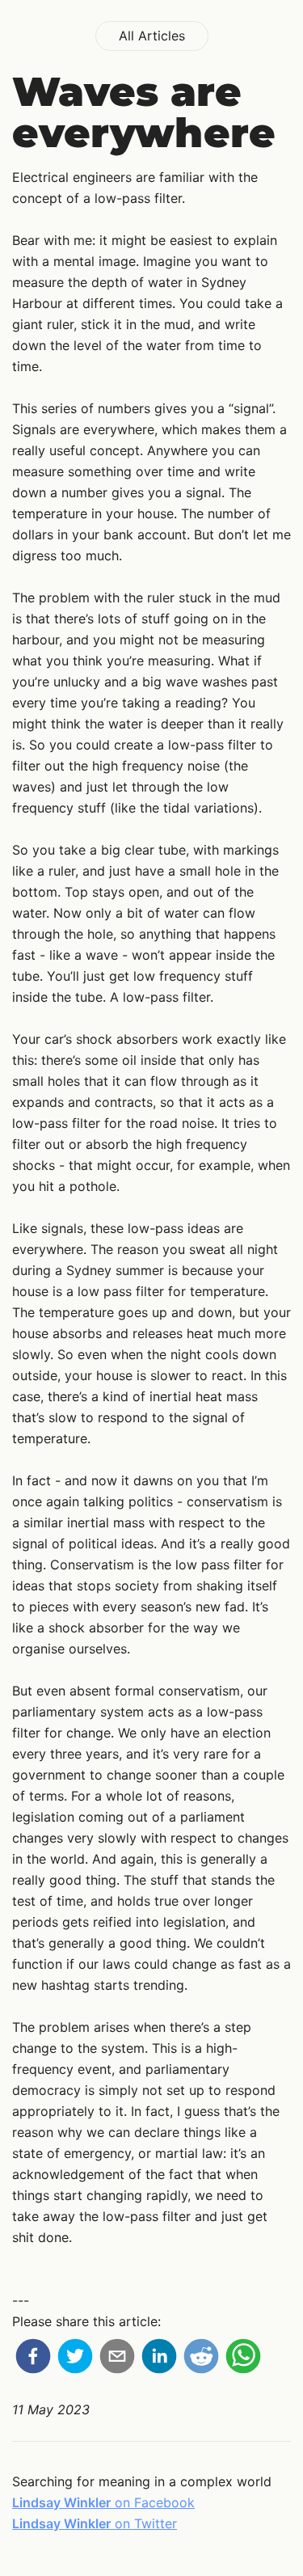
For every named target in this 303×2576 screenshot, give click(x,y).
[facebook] (33, 2359)
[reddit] (201, 2359)
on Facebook (103, 2502)
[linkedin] (159, 2359)
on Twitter (95, 2523)
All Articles (152, 36)
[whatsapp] (243, 2359)
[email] (117, 2359)
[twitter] (75, 2359)
